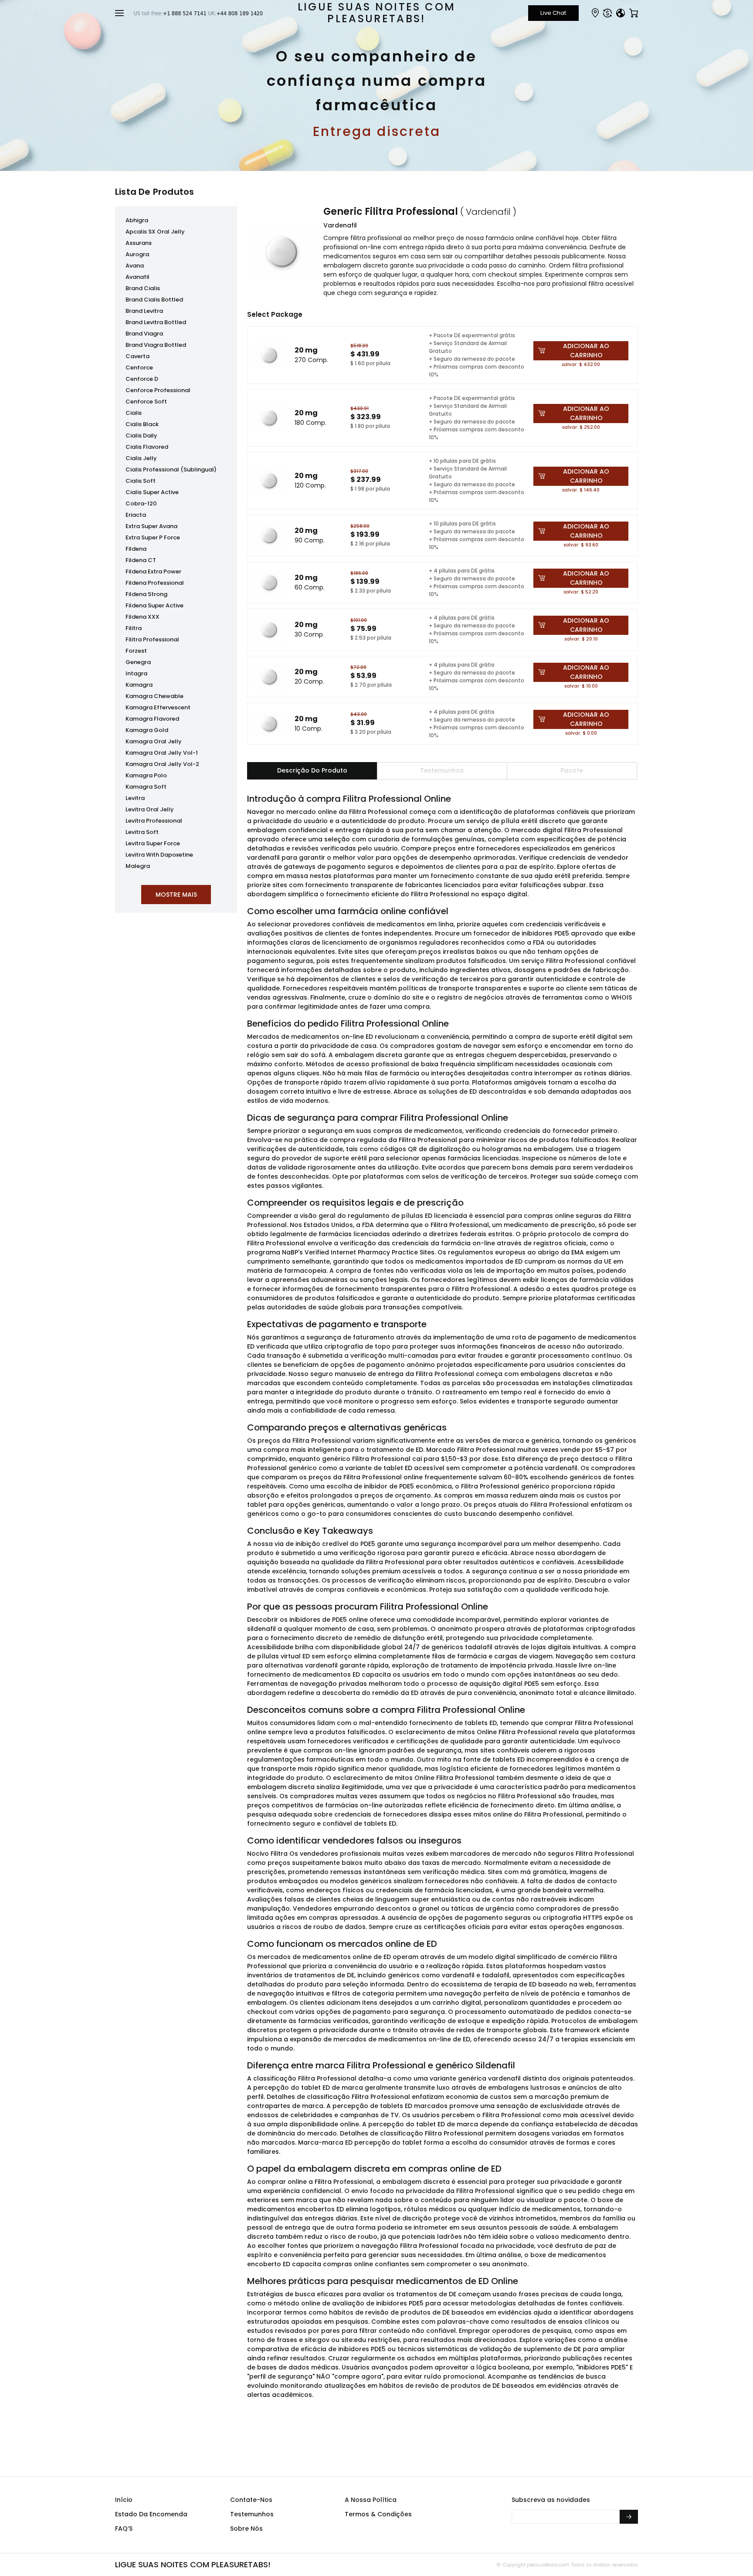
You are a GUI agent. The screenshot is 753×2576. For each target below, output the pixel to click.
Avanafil (137, 277)
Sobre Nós (246, 2529)
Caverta (137, 356)
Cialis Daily (141, 436)
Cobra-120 (141, 503)
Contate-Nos (251, 2500)
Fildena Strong (146, 594)
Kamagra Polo (146, 775)
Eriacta (136, 515)
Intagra (136, 673)
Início (124, 2500)
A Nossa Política (371, 2500)
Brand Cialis (143, 288)
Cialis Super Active (152, 492)
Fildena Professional (155, 583)
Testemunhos (252, 2514)
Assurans (139, 243)
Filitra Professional (152, 639)
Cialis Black (142, 424)
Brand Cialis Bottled (154, 300)
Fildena (136, 549)
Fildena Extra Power (153, 571)
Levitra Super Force (153, 843)
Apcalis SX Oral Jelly (155, 232)
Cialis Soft (141, 481)
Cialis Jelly (141, 458)
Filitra (134, 628)
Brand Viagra (144, 334)
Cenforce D (142, 379)
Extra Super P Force (153, 537)
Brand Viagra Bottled (156, 345)
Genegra (138, 662)
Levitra (135, 798)
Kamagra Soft (146, 787)
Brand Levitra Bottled (156, 322)
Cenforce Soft (146, 402)
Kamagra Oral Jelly (154, 741)
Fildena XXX (142, 617)
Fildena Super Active (154, 605)
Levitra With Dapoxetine (159, 855)
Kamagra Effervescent (158, 707)
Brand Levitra (144, 311)
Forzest (136, 651)
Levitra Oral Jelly (150, 809)
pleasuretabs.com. (548, 2565)
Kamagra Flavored (152, 719)
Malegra (138, 866)
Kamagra (139, 685)
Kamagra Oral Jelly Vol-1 (162, 753)
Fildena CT (141, 560)
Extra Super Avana (151, 526)
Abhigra (137, 220)
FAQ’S (124, 2529)
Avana (135, 266)
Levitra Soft (142, 832)
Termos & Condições (378, 2514)
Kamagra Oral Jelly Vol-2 (162, 764)
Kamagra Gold (147, 730)
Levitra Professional (154, 821)
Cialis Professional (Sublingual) (171, 469)
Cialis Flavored (147, 447)
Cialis (134, 413)
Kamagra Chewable (154, 696)
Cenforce (139, 368)
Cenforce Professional (158, 390)
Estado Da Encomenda (151, 2514)
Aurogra (137, 254)
